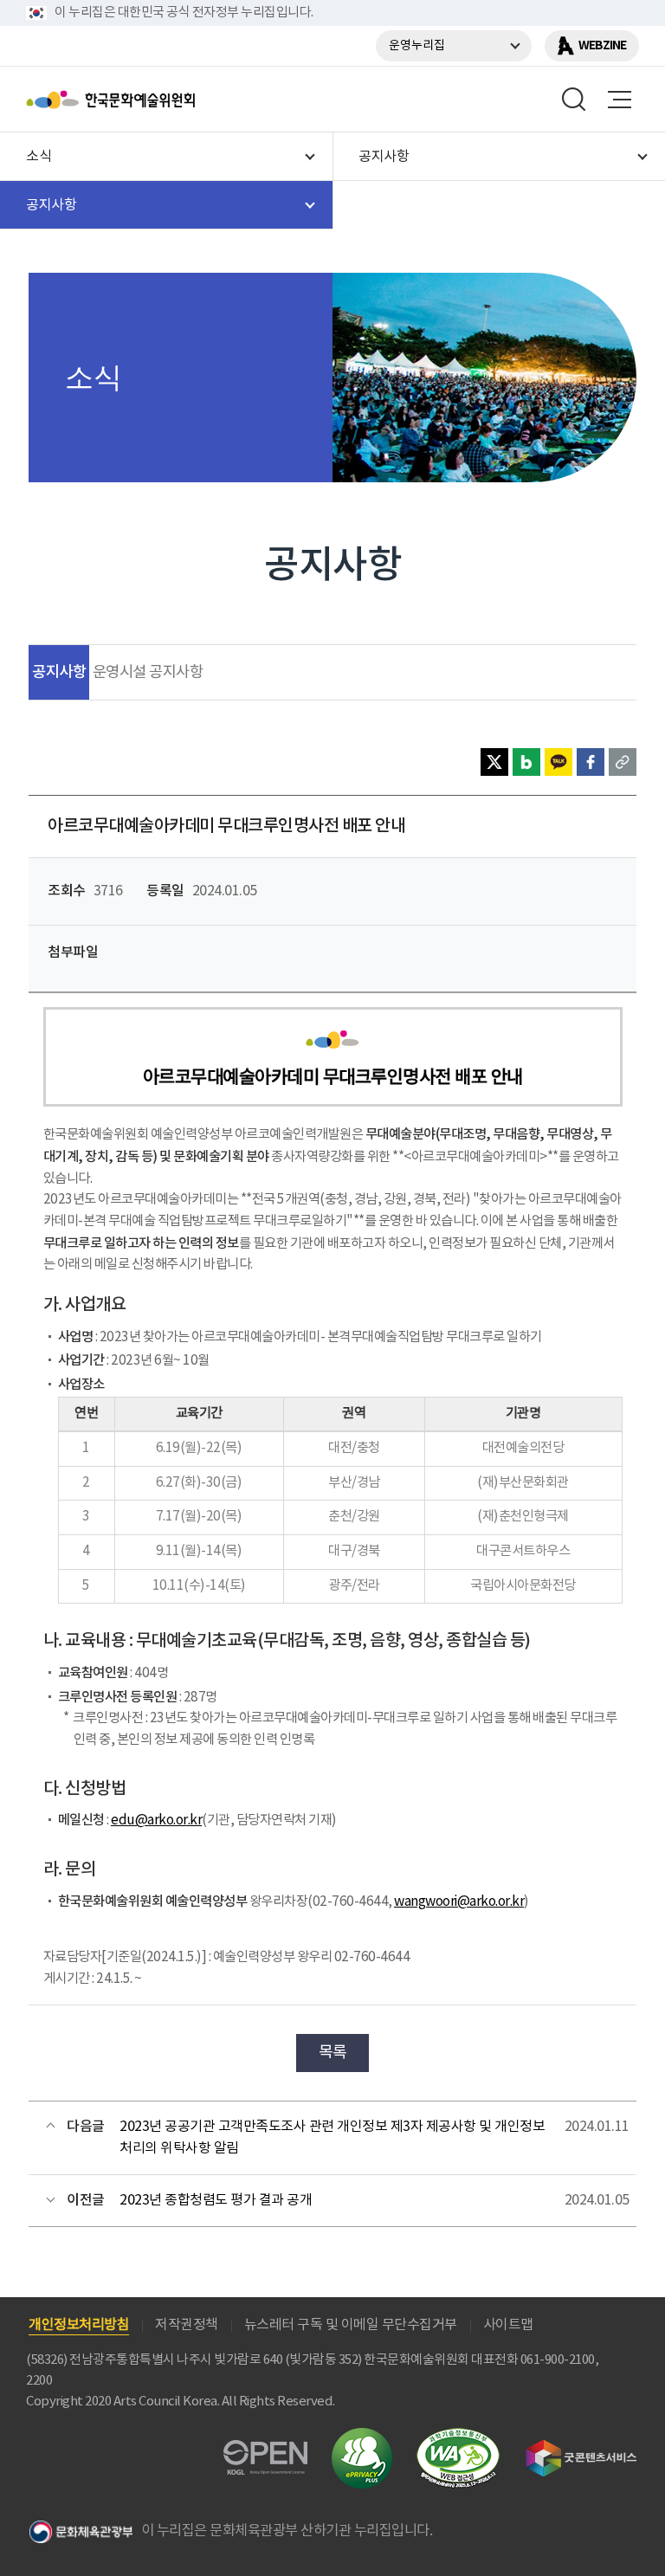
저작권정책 (187, 2325)
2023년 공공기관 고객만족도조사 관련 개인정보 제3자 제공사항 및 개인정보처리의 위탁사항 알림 (332, 2138)
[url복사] (623, 762)
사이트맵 (508, 2325)
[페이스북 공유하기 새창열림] (591, 762)
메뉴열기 (619, 100)
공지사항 (59, 672)
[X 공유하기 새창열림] (494, 762)
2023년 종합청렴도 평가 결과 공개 (216, 2200)
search (574, 100)
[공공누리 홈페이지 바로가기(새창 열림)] (265, 2450)
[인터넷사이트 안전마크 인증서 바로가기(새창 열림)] (362, 2438)
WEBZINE (602, 45)
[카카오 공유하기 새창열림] (558, 762)
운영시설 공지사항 (148, 673)
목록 (333, 2053)
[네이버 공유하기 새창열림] (526, 762)
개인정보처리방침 (79, 2325)
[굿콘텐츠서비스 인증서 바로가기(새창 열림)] (581, 2447)
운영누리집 (417, 46)
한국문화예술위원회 (154, 100)
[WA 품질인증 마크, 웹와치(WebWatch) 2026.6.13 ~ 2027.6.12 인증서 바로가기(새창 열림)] (458, 2436)
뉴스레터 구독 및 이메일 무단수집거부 (351, 2325)
